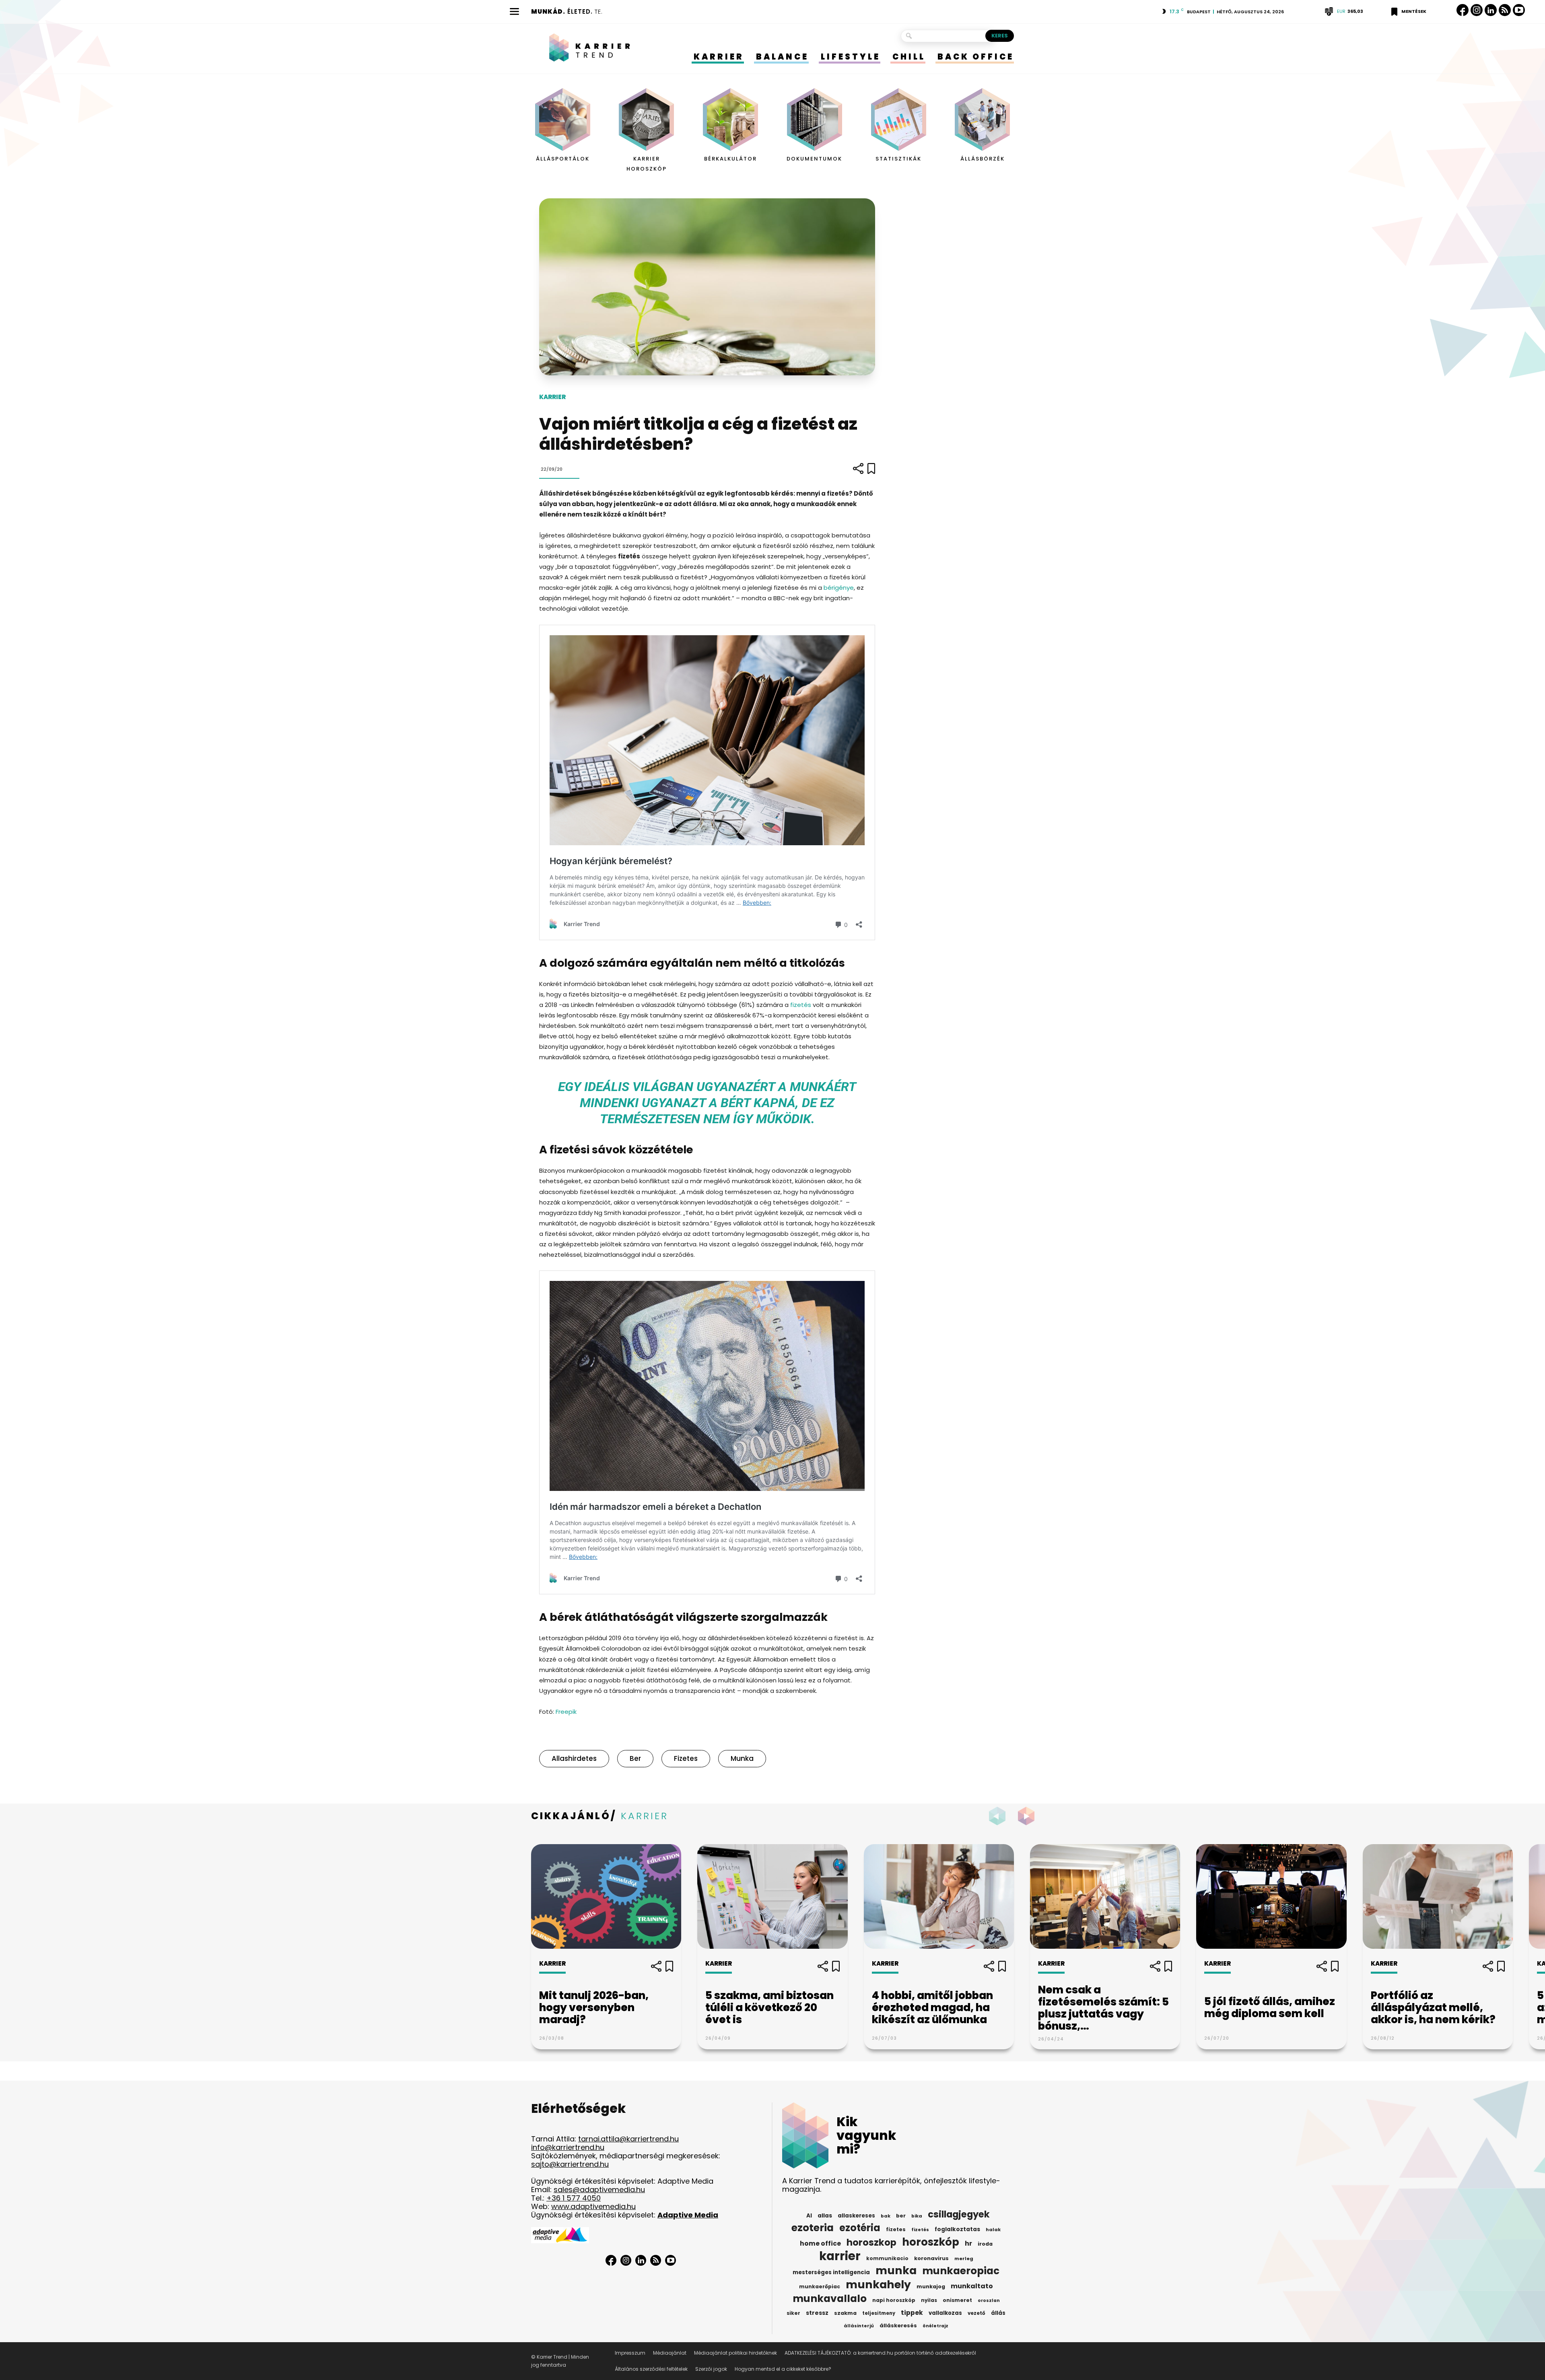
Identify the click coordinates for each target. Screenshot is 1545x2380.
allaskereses (856, 2216)
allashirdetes (574, 1758)
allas (825, 2216)
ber (635, 1758)
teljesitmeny (879, 2313)
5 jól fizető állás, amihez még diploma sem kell (1270, 2007)
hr (968, 2244)
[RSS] (1505, 10)
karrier (840, 2256)
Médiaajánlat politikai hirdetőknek (735, 2353)
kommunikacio (887, 2259)
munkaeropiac (961, 2271)
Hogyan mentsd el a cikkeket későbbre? (783, 2369)
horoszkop (871, 2242)
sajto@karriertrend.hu (570, 2164)
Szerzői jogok (711, 2369)
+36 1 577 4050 (574, 2198)
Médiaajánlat (670, 2353)
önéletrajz (935, 2326)
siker (793, 2313)
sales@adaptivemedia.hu (599, 2190)
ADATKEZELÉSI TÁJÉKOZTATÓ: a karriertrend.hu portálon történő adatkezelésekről (880, 2353)
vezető (976, 2313)
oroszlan (989, 2301)
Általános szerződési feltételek (651, 2369)
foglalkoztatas (957, 2229)
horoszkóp (931, 2242)
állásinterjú (859, 2326)
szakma (845, 2313)
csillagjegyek (959, 2214)
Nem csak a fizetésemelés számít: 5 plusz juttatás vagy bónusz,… (1103, 2008)
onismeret (957, 2300)
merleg (964, 2259)
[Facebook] (1463, 10)
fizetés (801, 1005)
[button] (1028, 1816)
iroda (985, 2244)
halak (993, 2230)
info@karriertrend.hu (568, 2147)
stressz (817, 2313)
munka (742, 1758)
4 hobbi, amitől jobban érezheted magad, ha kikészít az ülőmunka (932, 2007)
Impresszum (630, 2353)
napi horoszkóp (894, 2300)
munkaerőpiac (820, 2286)
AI (809, 2216)
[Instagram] (1477, 10)
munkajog (931, 2286)
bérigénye (839, 588)
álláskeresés (898, 2325)
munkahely (878, 2285)
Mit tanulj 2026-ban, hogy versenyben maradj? (594, 2007)
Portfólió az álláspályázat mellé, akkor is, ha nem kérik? (1433, 2007)
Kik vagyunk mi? (866, 2135)
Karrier (552, 397)
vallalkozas (945, 2313)
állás (998, 2313)
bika (917, 2216)
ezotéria (860, 2228)
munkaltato (972, 2286)
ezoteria (813, 2228)
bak (886, 2216)
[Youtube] (1519, 10)
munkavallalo (830, 2299)
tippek (912, 2313)
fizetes (686, 1758)
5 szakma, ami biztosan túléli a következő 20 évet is (769, 2007)
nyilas (929, 2300)
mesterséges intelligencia (831, 2272)
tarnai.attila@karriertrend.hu (628, 2139)
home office (820, 2244)
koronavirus (931, 2258)
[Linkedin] (1491, 10)
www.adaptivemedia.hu (593, 2206)
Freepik (566, 1712)
